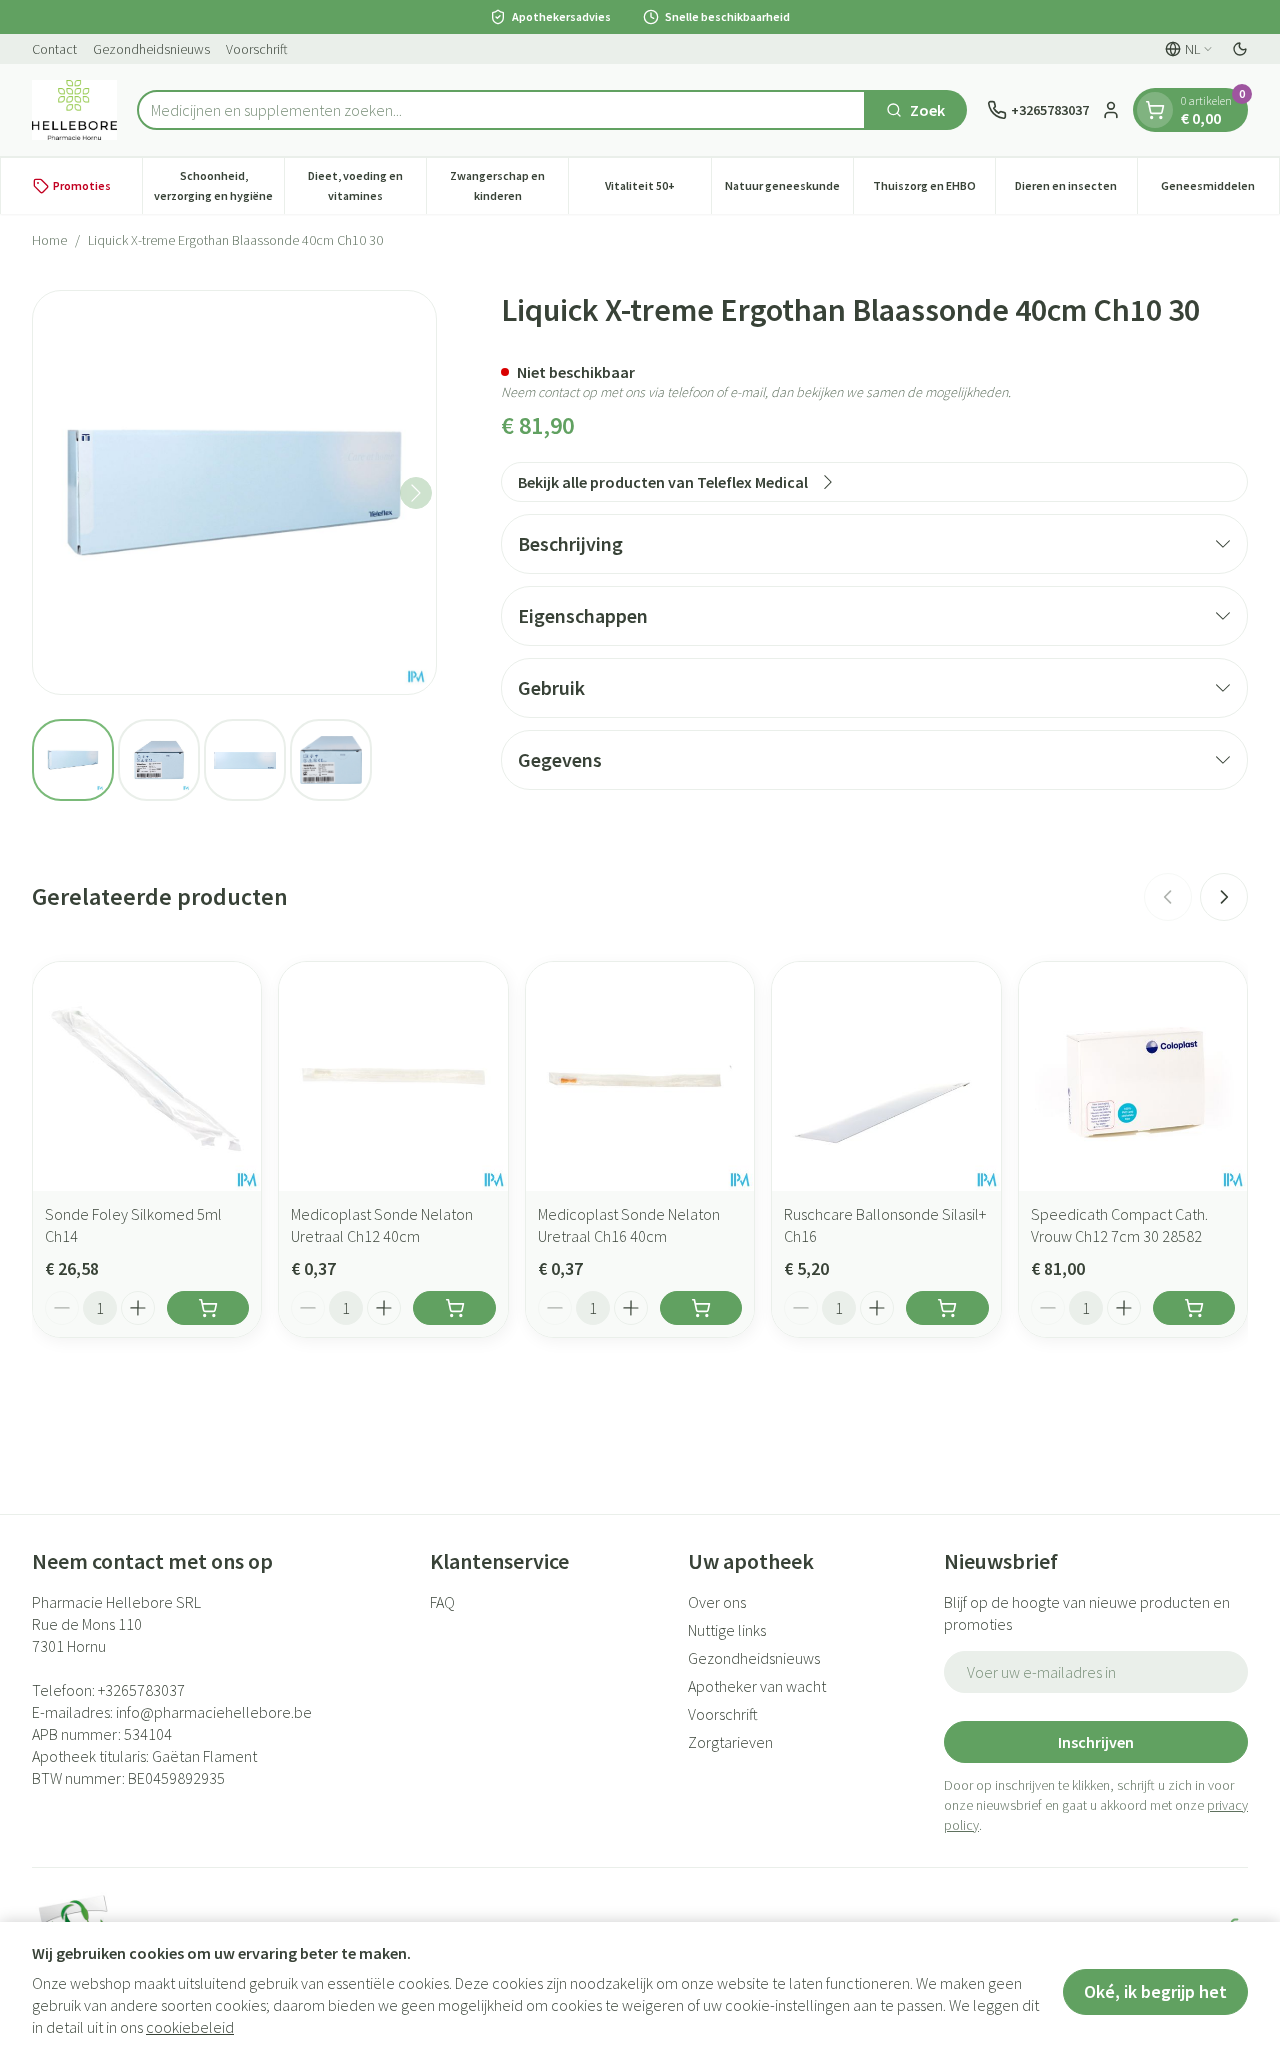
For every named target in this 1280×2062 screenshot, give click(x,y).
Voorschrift (257, 49)
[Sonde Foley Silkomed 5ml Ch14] (147, 1076)
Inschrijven (1096, 1742)
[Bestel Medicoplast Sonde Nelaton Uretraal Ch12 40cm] (454, 1308)
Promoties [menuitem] (82, 185)
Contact (54, 49)
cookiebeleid (190, 2027)
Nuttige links (727, 1630)
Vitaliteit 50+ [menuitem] (657, 190)
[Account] (1111, 110)
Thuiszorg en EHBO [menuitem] (934, 190)
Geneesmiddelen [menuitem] (1220, 190)
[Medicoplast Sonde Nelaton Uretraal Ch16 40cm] (640, 1076)
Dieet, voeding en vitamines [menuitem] (367, 185)
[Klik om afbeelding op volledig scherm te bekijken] (234, 492)
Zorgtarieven (730, 1742)
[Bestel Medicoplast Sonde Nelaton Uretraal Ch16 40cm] (701, 1308)
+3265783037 (141, 1690)
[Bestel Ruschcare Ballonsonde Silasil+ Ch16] (947, 1308)
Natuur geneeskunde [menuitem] (789, 190)
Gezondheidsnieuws (151, 49)
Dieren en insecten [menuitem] (1076, 190)
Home (49, 240)
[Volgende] (416, 493)
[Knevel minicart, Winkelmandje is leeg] (1155, 110)
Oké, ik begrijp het (1155, 1991)
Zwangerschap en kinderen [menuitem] (509, 185)
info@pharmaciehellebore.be (214, 1712)
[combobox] (501, 110)
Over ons (717, 1602)
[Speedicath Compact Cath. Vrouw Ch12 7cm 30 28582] (1133, 1076)
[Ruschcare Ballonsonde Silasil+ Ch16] (886, 1076)
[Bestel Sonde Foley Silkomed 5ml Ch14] (208, 1308)
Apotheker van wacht (757, 1686)
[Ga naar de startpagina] (74, 110)
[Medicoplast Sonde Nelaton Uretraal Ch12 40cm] (393, 1076)
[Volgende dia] (1224, 897)
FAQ (442, 1602)
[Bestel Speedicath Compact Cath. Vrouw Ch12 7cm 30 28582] (1194, 1308)
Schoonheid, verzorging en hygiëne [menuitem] (219, 185)
